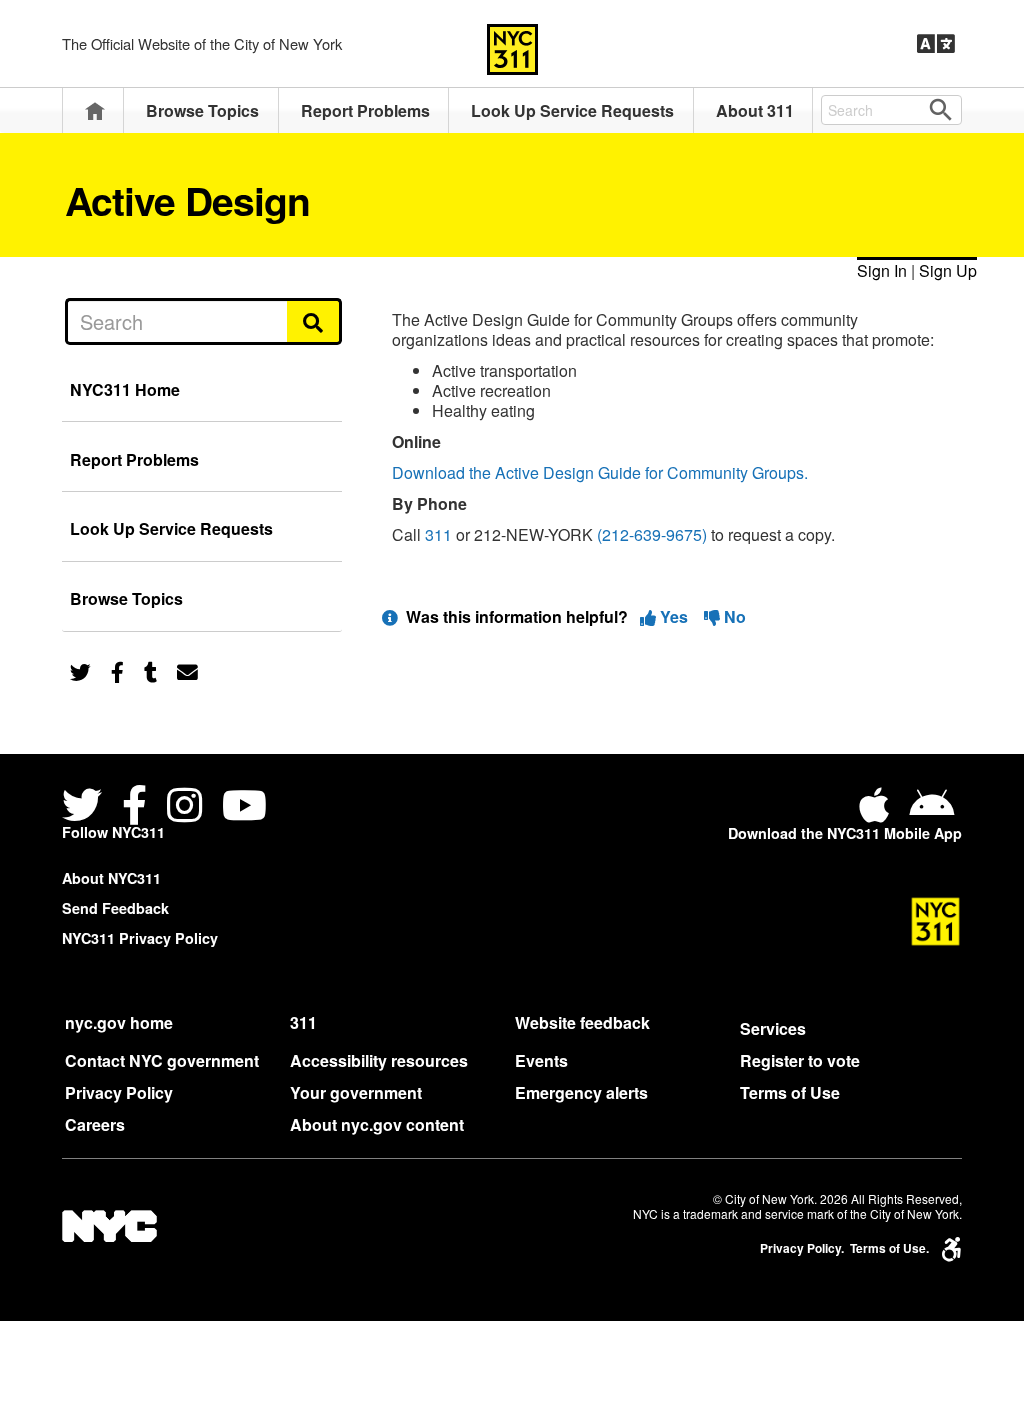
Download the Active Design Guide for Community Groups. (600, 472)
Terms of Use (790, 1092)
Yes (674, 616)
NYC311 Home (125, 389)
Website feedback (582, 1022)
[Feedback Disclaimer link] (390, 616)
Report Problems (365, 110)
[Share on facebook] (117, 670)
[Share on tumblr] (150, 670)
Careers (95, 1124)
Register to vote (800, 1060)
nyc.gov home (119, 1022)
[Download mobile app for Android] (931, 812)
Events (541, 1060)
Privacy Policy (119, 1092)
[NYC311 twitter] (86, 807)
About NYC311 (111, 878)
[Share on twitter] (80, 670)
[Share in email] (187, 670)
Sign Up (948, 270)
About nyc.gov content (377, 1124)
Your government (356, 1092)
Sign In (882, 270)
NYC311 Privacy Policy (140, 938)
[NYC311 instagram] (184, 807)
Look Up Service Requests (572, 110)
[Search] (314, 321)
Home (95, 110)
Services (773, 1028)
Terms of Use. (889, 1248)
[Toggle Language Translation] (936, 44)
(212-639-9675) (652, 534)
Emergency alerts (581, 1092)
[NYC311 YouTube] (244, 807)
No (733, 616)
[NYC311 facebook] (134, 807)
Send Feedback (115, 908)
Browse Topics (202, 110)
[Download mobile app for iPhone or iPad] (878, 812)
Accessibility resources (379, 1060)
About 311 (755, 110)
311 (438, 534)
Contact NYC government (162, 1060)
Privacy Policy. (802, 1248)
